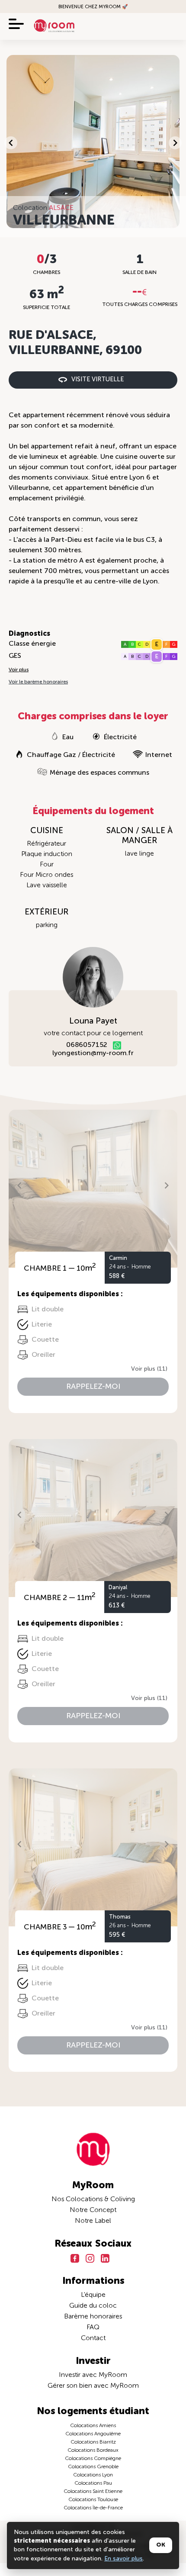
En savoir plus (123, 2559)
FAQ (93, 2328)
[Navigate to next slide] (175, 143)
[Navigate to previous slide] (11, 143)
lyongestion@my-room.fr (93, 1053)
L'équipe (93, 2295)
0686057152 (87, 1045)
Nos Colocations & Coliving (93, 2199)
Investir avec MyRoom (93, 2375)
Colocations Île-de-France (93, 2508)
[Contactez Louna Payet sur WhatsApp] (117, 1045)
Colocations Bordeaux (93, 2450)
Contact (93, 2338)
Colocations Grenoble (93, 2467)
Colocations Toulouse (93, 2500)
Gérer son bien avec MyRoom (93, 2386)
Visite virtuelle (98, 380)
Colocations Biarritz (93, 2442)
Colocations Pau (93, 2483)
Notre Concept (93, 2210)
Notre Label (93, 2221)
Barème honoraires (93, 2317)
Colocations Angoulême (93, 2434)
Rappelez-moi (93, 1387)
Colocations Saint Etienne (93, 2492)
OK (161, 2545)
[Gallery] (93, 143)
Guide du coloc (93, 2306)
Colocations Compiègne (93, 2459)
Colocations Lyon (93, 2475)
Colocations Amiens (93, 2426)
